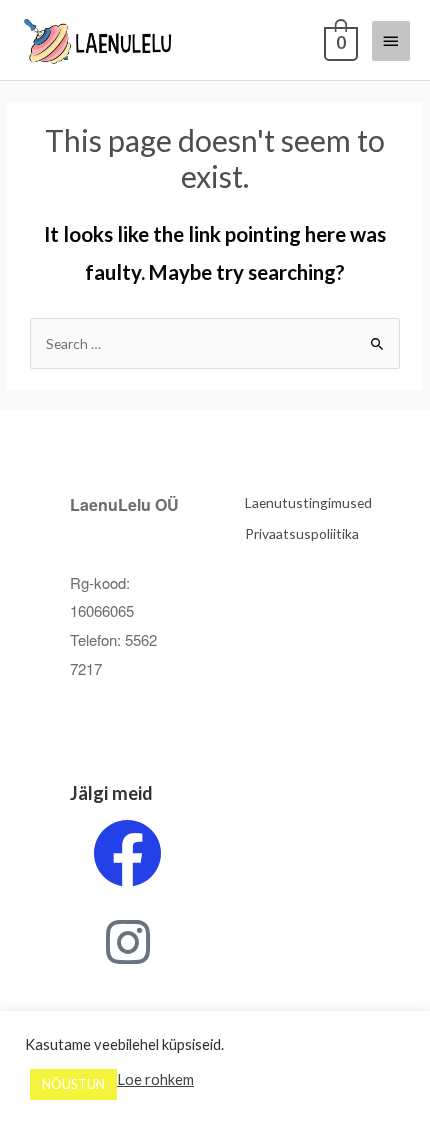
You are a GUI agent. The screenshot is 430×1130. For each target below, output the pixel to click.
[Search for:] (215, 343)
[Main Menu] (391, 41)
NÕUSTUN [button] (73, 1084)
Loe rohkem (155, 1079)
